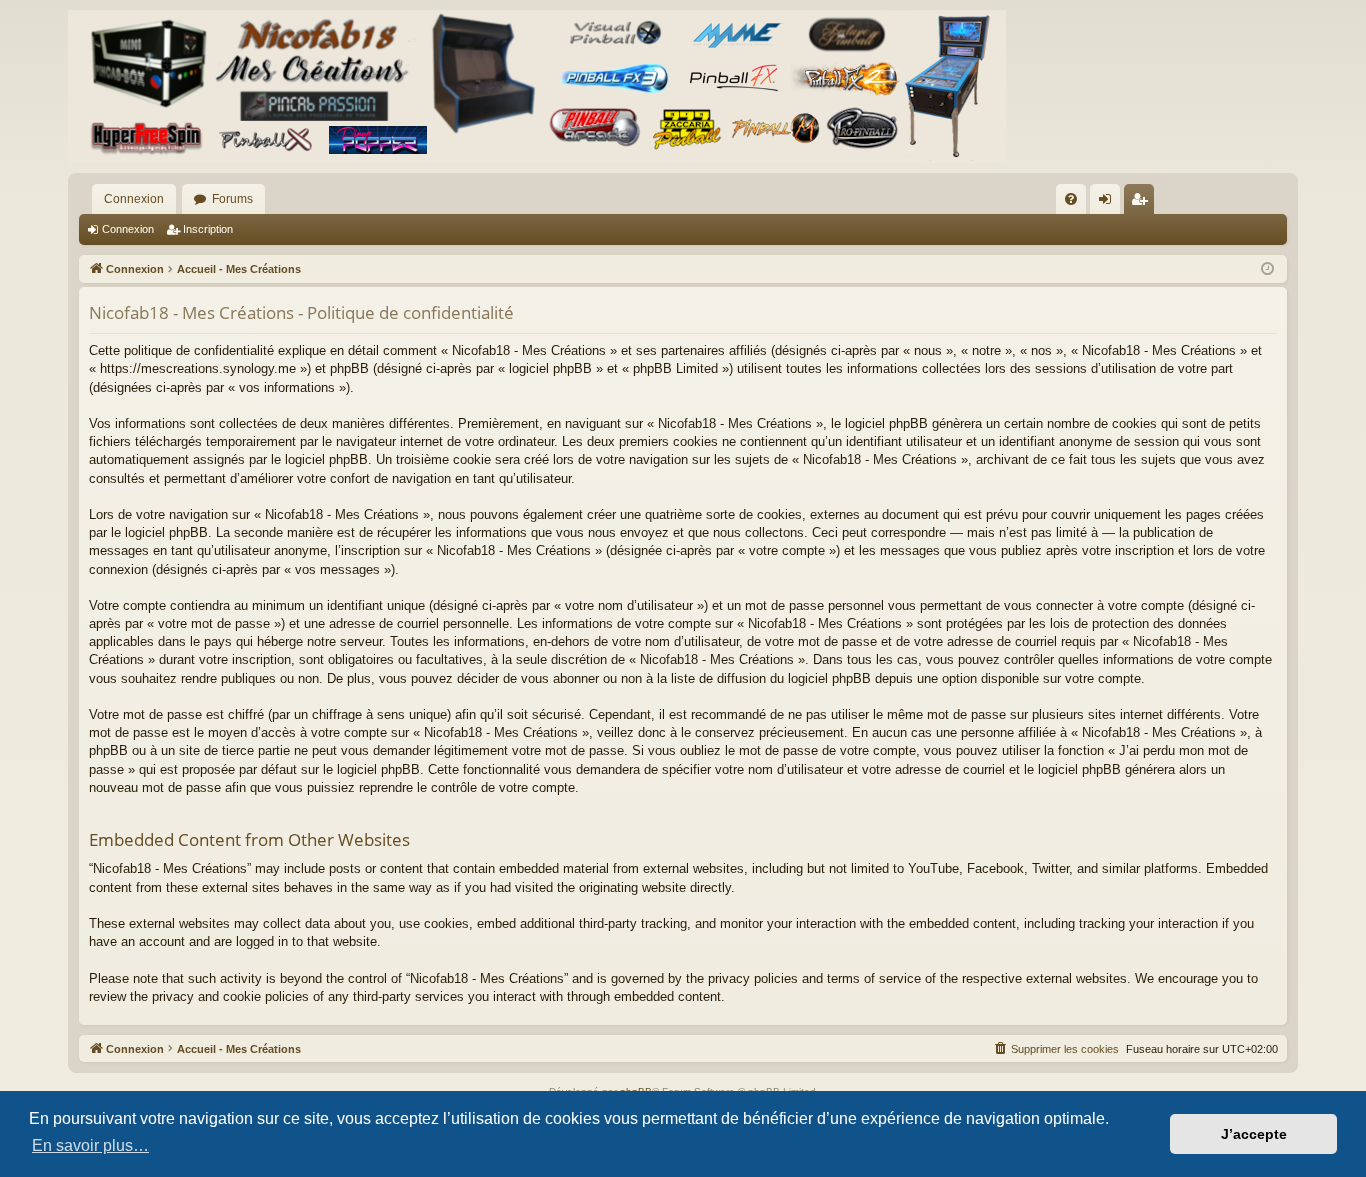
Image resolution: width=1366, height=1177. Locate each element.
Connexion (134, 199)
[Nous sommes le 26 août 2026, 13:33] (1267, 269)
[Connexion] (537, 86)
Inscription (208, 229)
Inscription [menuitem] (1143, 203)
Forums (232, 199)
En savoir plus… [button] (90, 1145)
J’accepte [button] (1254, 1134)
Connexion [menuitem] (1109, 203)
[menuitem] (1071, 199)
